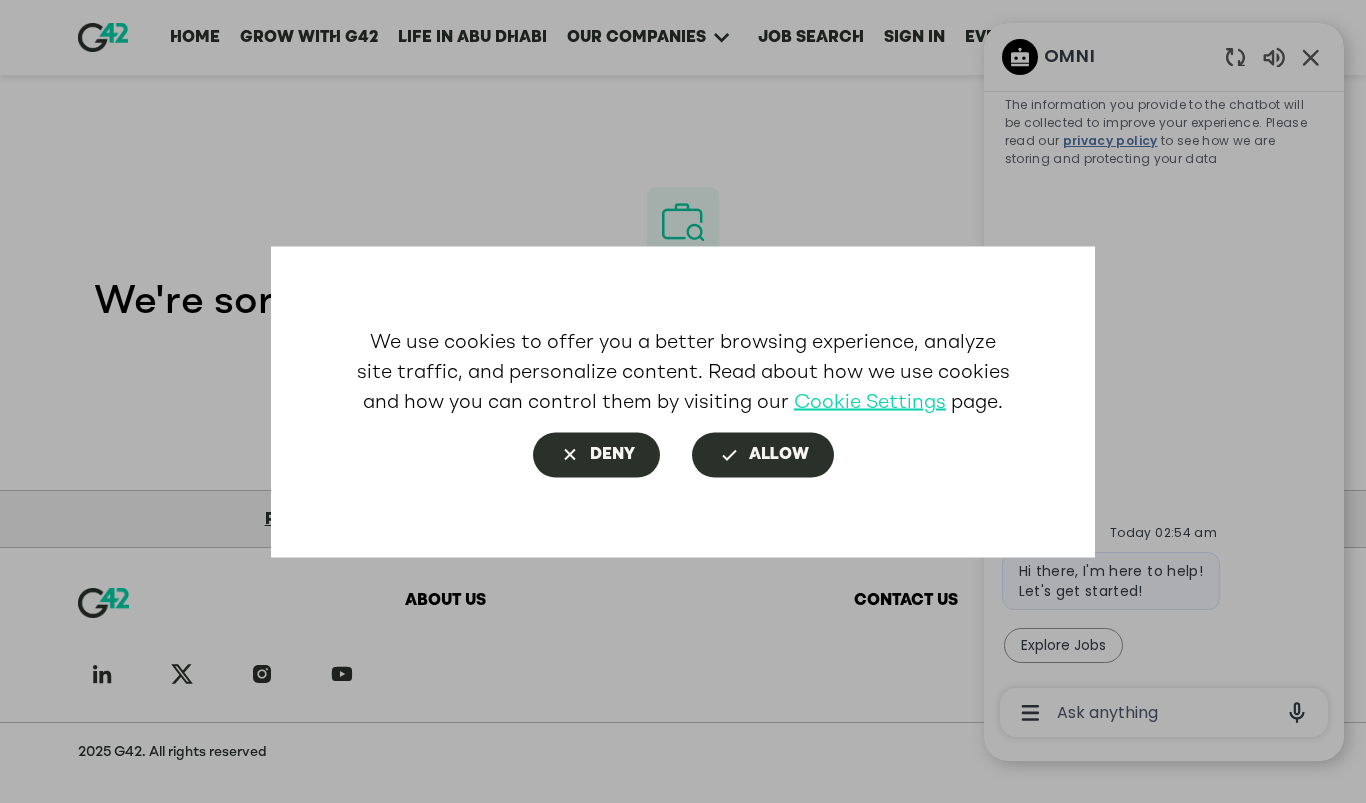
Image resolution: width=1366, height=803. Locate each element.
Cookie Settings (870, 400)
